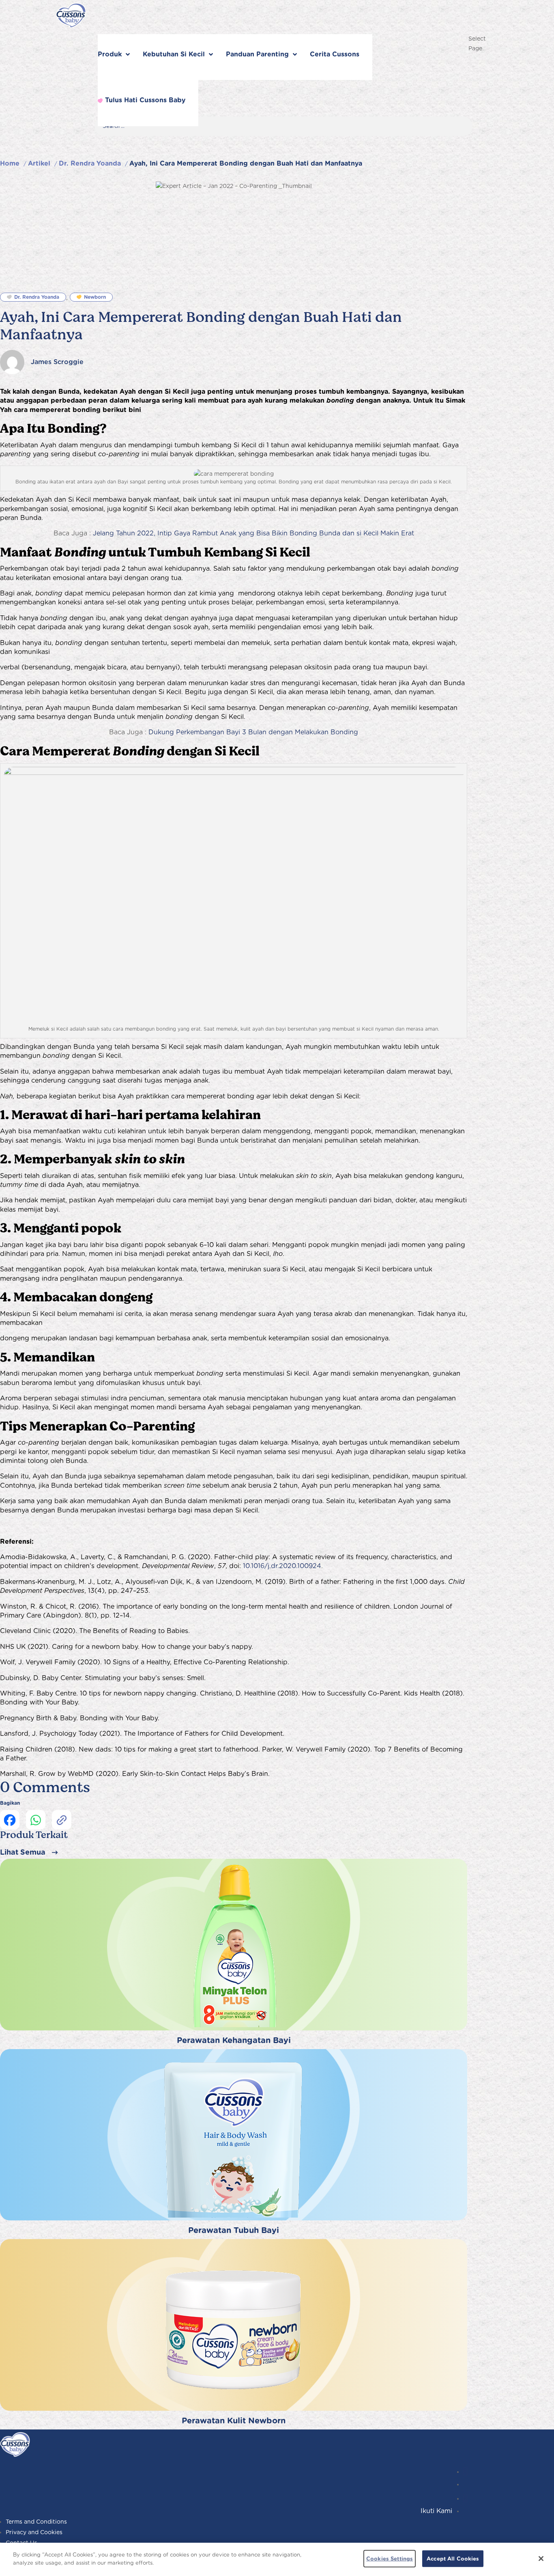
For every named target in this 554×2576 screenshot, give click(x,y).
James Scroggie (57, 362)
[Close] (541, 2559)
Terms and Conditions (36, 2522)
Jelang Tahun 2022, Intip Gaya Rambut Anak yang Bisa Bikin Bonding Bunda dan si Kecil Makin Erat (253, 533)
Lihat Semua (23, 1852)
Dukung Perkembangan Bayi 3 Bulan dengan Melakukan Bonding (253, 732)
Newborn (95, 297)
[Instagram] (465, 2472)
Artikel (39, 163)
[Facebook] (465, 2498)
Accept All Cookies (453, 2559)
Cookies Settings (390, 2559)
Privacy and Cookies (34, 2532)
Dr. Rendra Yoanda (90, 163)
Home (10, 163)
